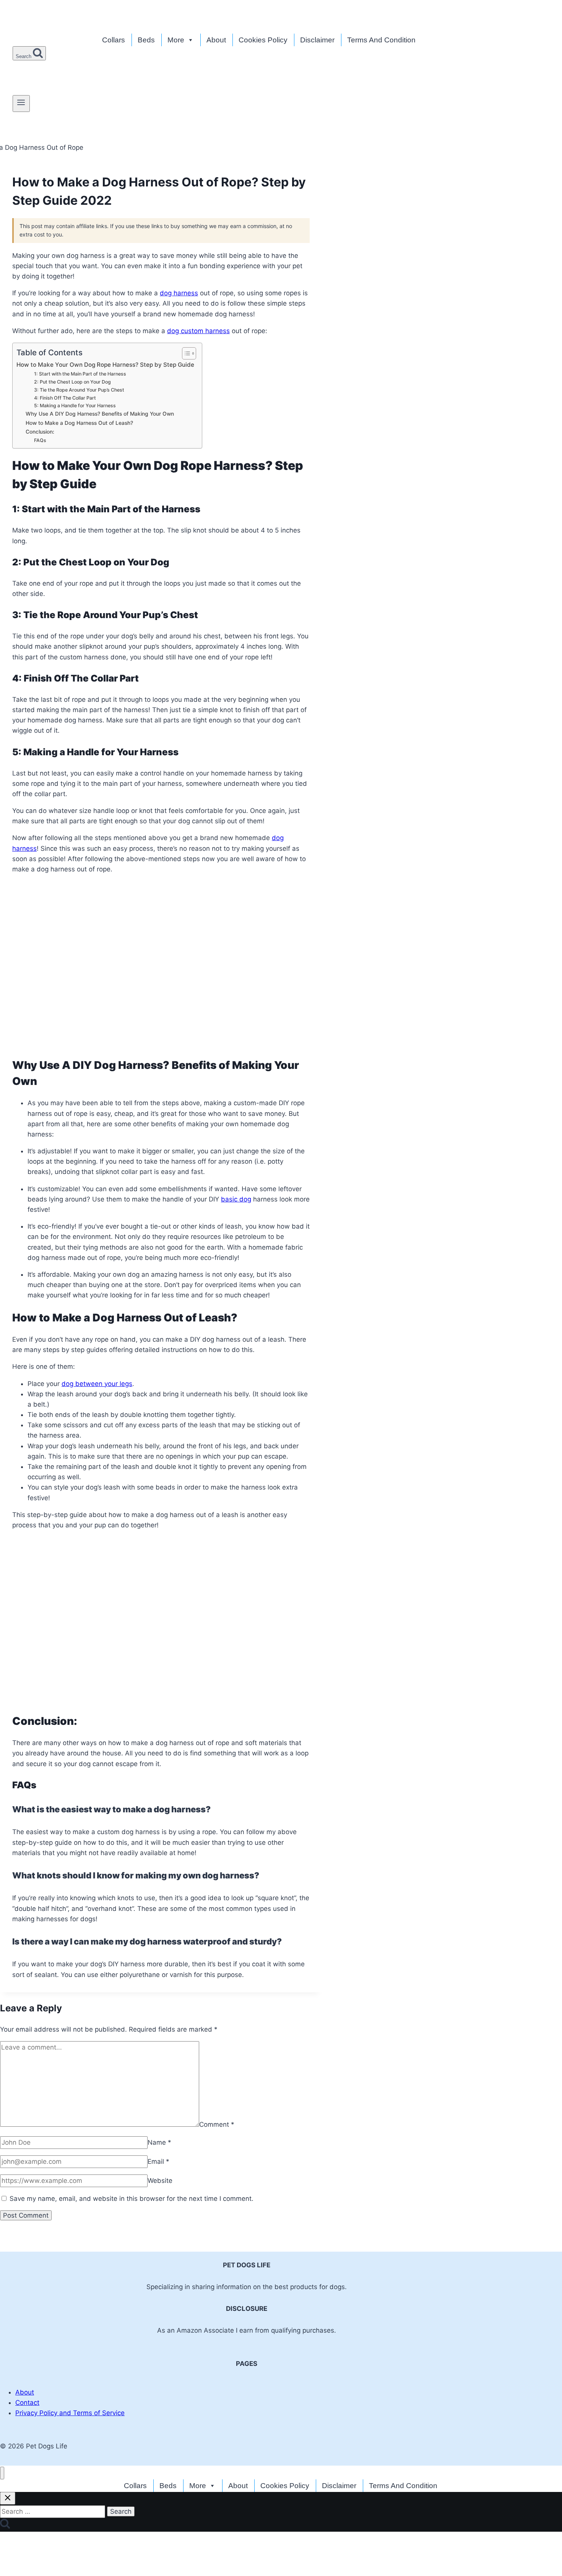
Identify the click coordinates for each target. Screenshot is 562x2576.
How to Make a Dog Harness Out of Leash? (80, 423)
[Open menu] (21, 104)
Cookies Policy (263, 40)
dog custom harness (198, 331)
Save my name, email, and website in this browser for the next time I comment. (132, 2199)
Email (158, 2162)
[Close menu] (2, 2473)
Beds (146, 40)
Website (160, 2181)
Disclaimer (317, 40)
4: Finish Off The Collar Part (65, 398)
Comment (217, 2124)
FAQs (40, 440)
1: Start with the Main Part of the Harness (80, 374)
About (216, 40)
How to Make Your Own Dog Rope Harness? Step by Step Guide (105, 365)
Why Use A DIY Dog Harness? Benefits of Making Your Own (100, 414)
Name (159, 2142)
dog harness (179, 293)
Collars (114, 40)
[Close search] (8, 2498)
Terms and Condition (381, 40)
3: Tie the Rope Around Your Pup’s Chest (79, 390)
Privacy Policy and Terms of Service (70, 2413)
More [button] (176, 40)
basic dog (236, 1199)
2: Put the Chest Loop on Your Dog (72, 382)
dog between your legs (97, 1384)
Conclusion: (41, 432)
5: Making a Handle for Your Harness (75, 406)
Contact (27, 2403)
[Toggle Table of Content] (185, 353)
